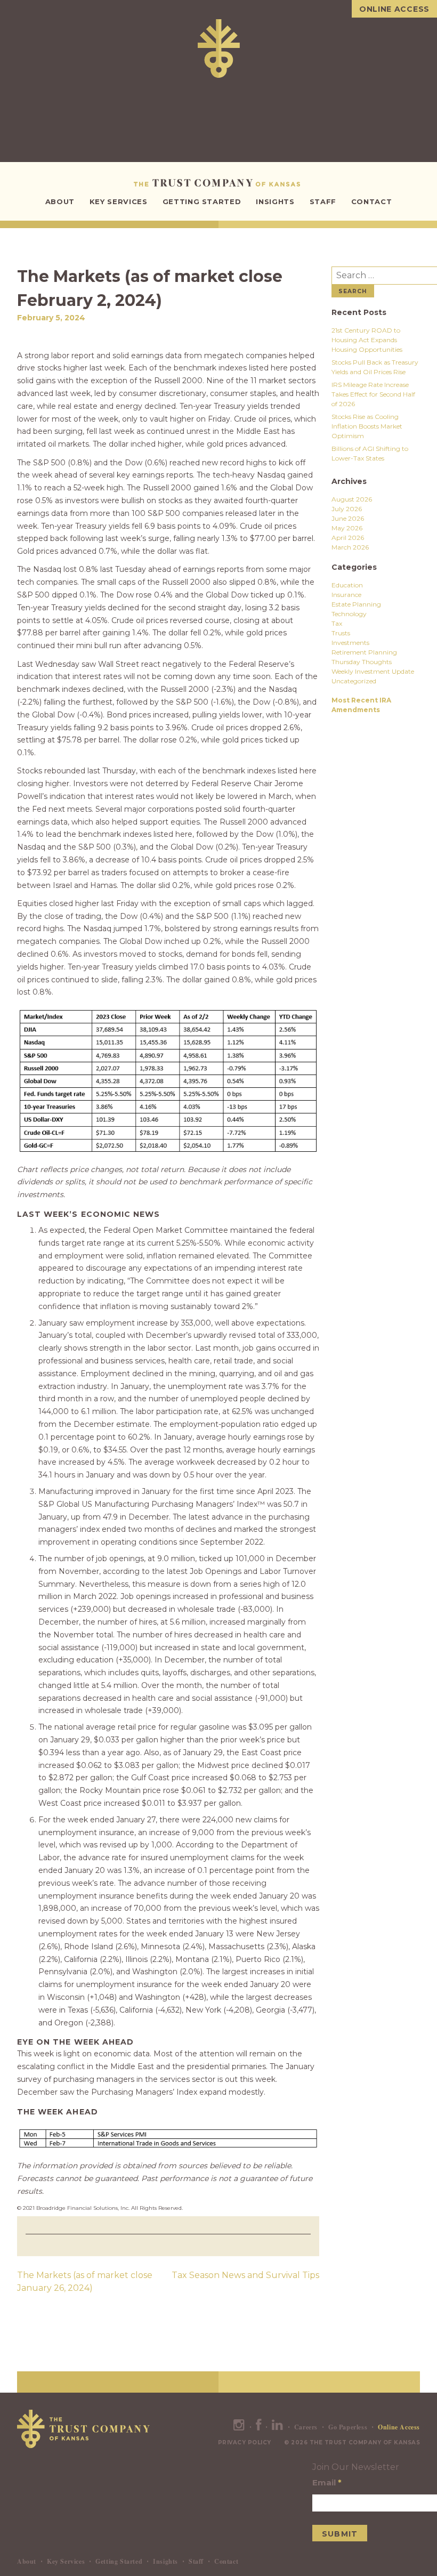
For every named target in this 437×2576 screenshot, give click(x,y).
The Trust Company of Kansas (219, 183)
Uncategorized (354, 681)
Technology (349, 614)
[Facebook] (259, 2427)
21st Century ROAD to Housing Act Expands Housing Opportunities (367, 340)
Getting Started (202, 201)
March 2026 (350, 547)
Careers (306, 2427)
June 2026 (348, 518)
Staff (323, 201)
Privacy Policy (245, 2442)
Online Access (394, 9)
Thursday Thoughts (362, 662)
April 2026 (348, 538)
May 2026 (347, 528)
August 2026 (352, 499)
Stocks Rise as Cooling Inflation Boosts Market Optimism (367, 426)
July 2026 (347, 509)
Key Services (119, 201)
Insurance (346, 595)
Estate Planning (356, 604)
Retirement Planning (364, 652)
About (60, 201)
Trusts (341, 633)
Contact (372, 201)
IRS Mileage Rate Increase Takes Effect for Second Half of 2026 (373, 394)
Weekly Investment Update (373, 671)
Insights (275, 201)
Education (347, 585)
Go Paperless (348, 2427)
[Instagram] (239, 2427)
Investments (350, 643)
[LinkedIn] (278, 2427)
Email (327, 2482)
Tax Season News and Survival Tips (245, 2275)
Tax (337, 623)
